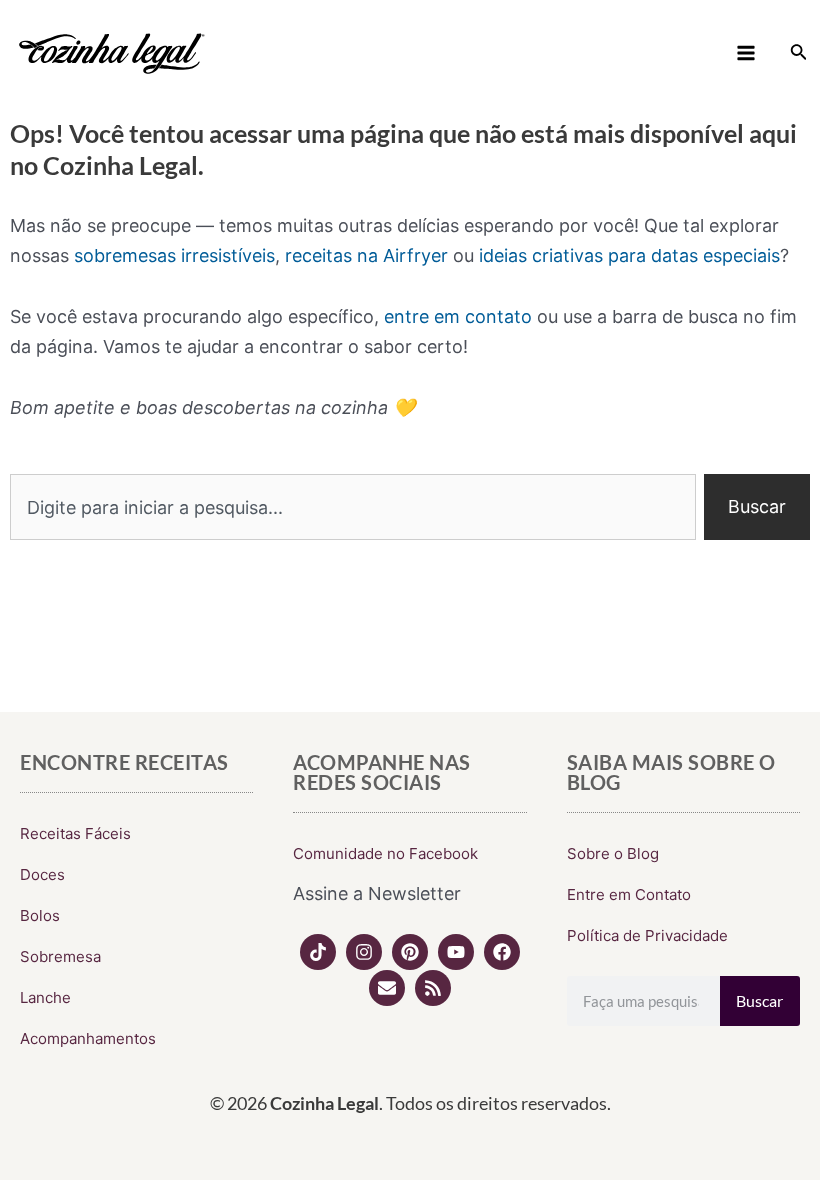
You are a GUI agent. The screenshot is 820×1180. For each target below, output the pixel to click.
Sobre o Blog (613, 853)
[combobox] (353, 507)
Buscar (759, 1000)
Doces (42, 874)
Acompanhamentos (88, 1038)
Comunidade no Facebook (385, 853)
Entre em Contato (629, 894)
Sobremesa (60, 956)
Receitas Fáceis (75, 833)
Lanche (45, 997)
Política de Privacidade (647, 935)
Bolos (40, 915)
